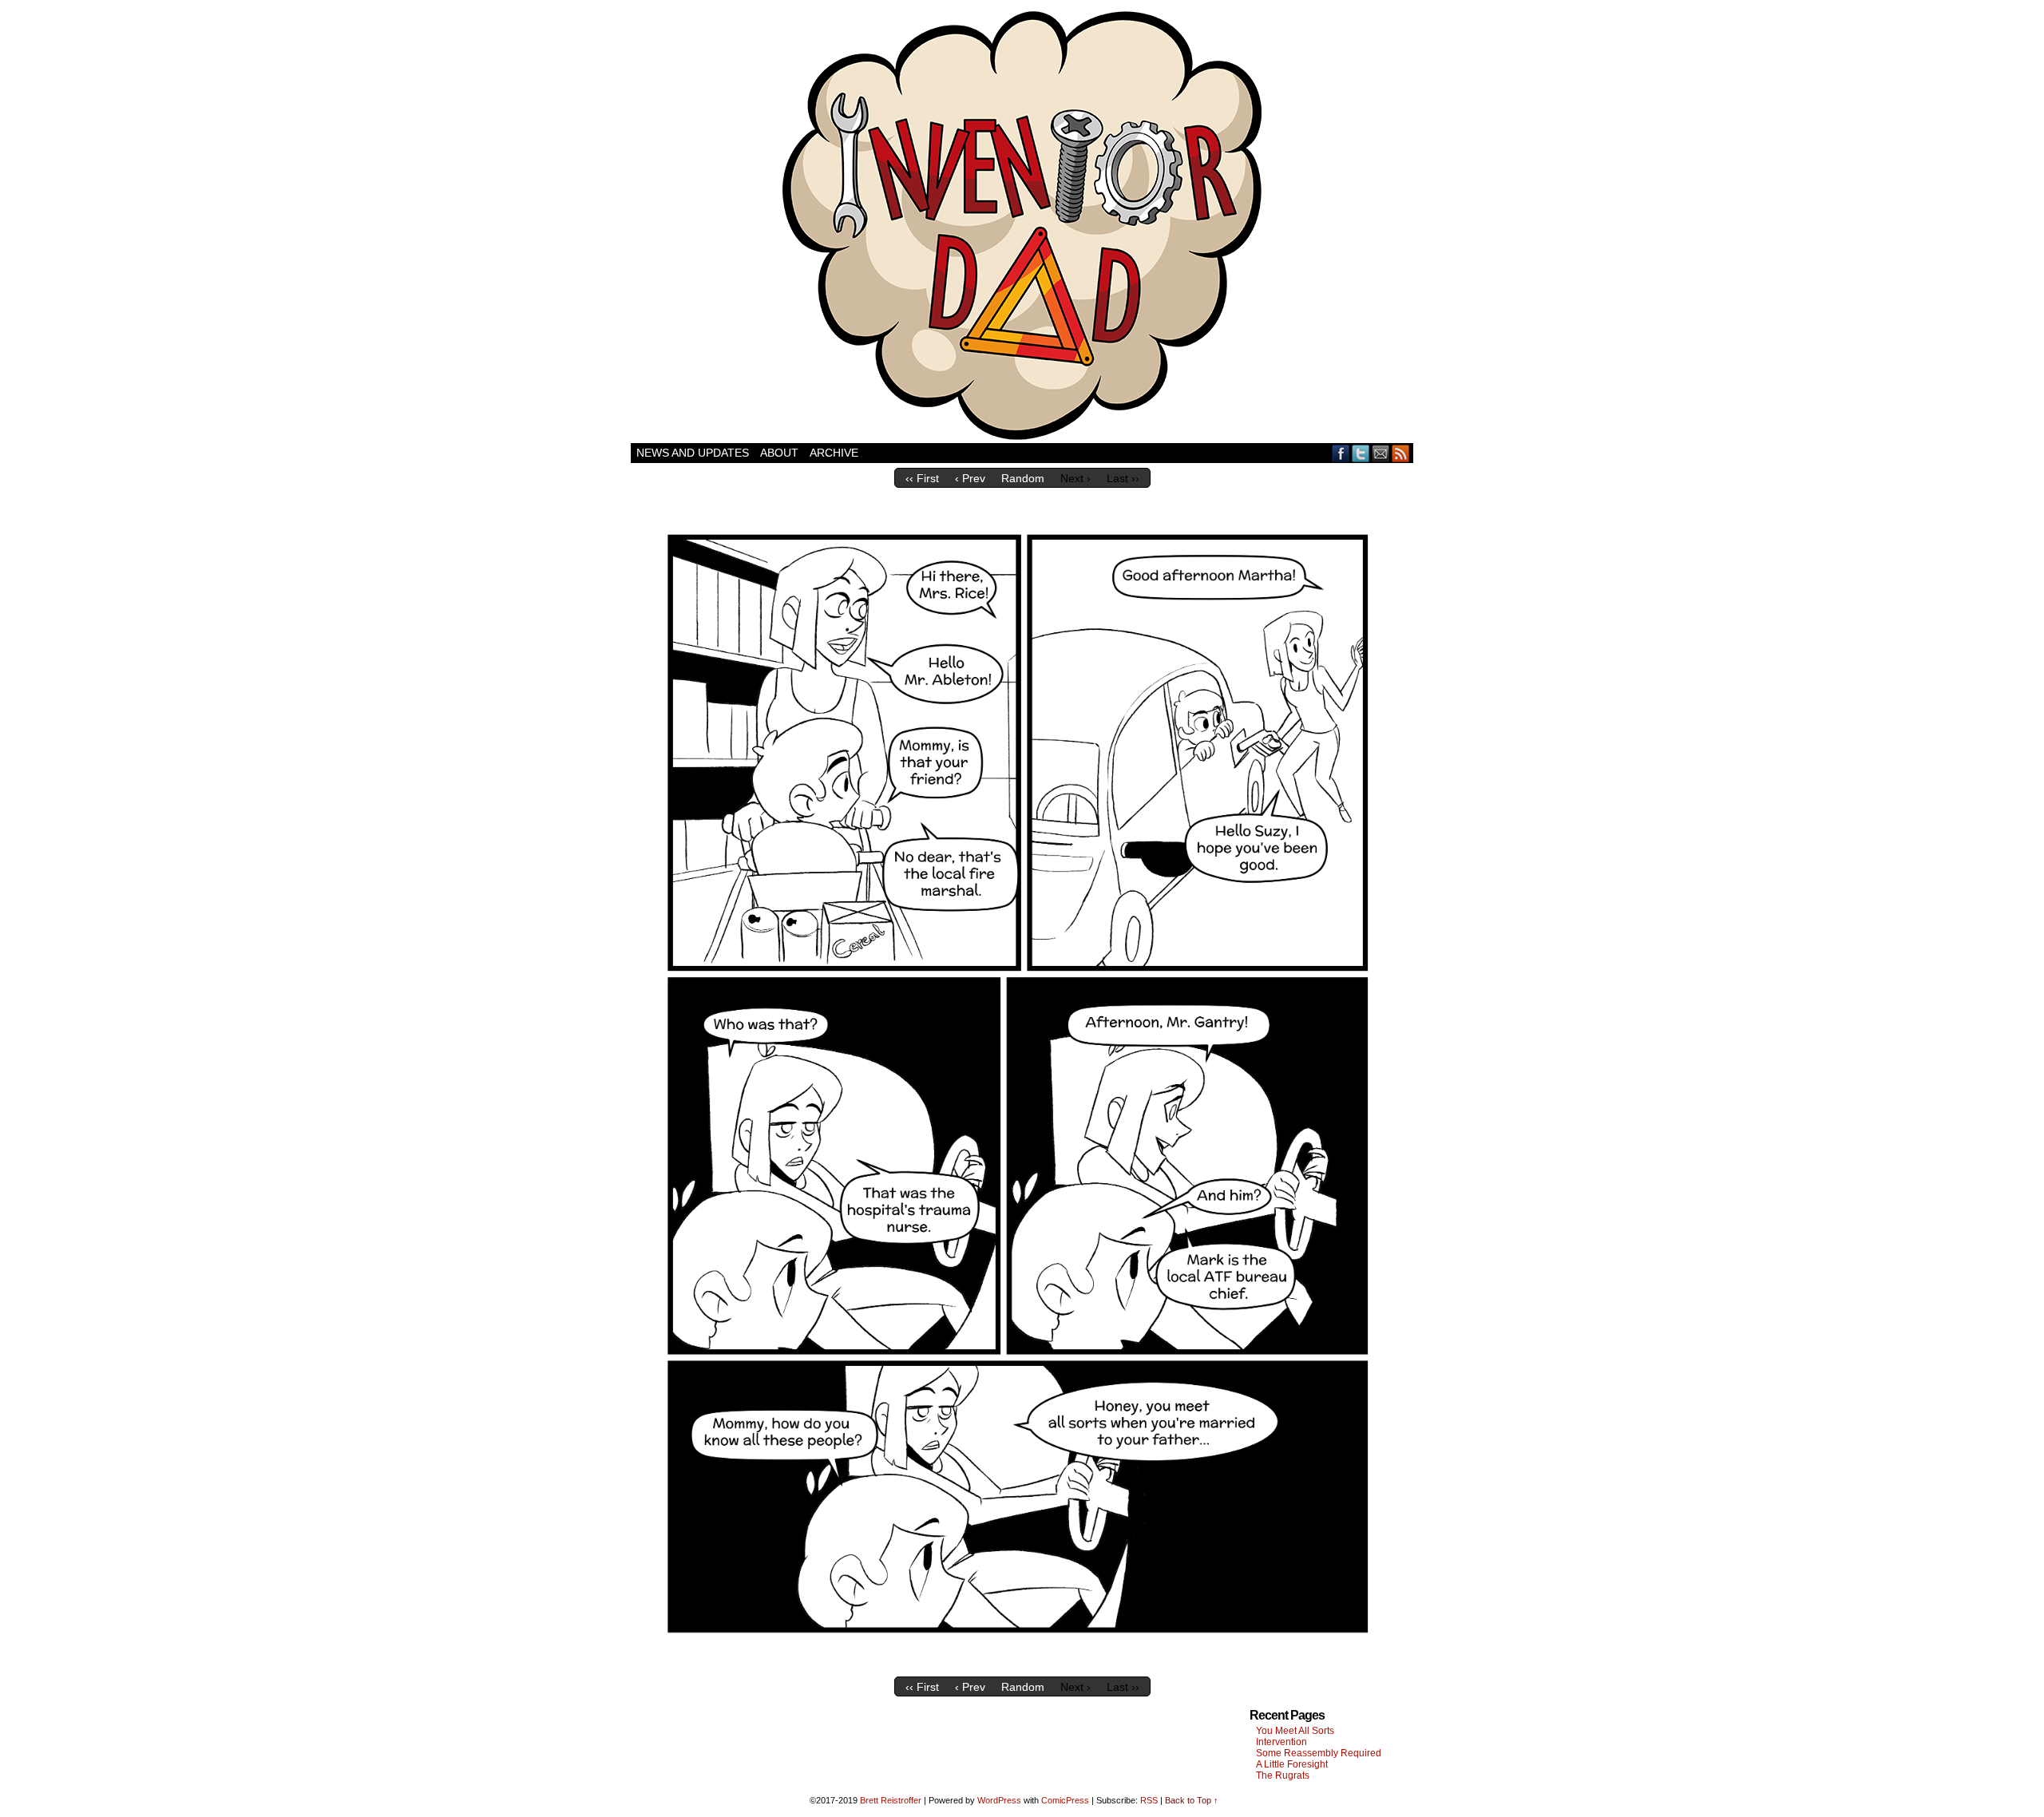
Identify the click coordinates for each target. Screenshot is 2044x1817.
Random (1023, 478)
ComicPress (1065, 1800)
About (779, 453)
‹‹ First (922, 478)
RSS (1401, 453)
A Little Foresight (1292, 1764)
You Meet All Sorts (1295, 1731)
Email (1381, 453)
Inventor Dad (1022, 226)
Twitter (1361, 453)
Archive (834, 453)
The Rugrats (1283, 1775)
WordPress (999, 1800)
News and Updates (693, 453)
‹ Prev (970, 478)
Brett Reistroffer (891, 1800)
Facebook (1341, 453)
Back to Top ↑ (1192, 1800)
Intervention (1281, 1742)
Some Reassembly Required (1319, 1753)
